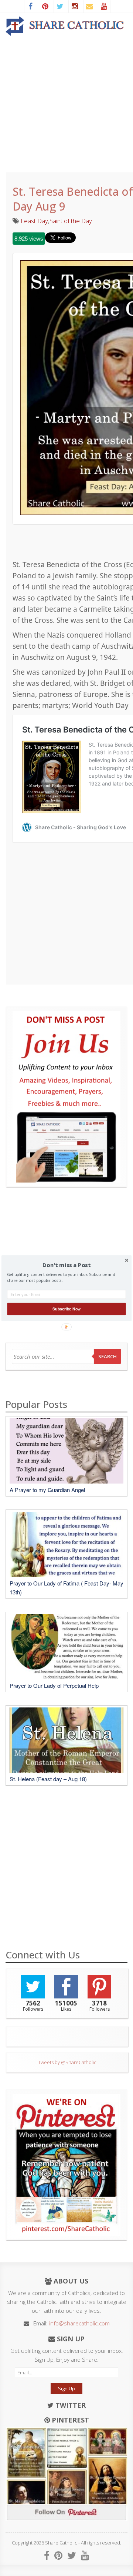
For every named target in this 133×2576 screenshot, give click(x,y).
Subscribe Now (66, 1309)
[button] (66, 1265)
